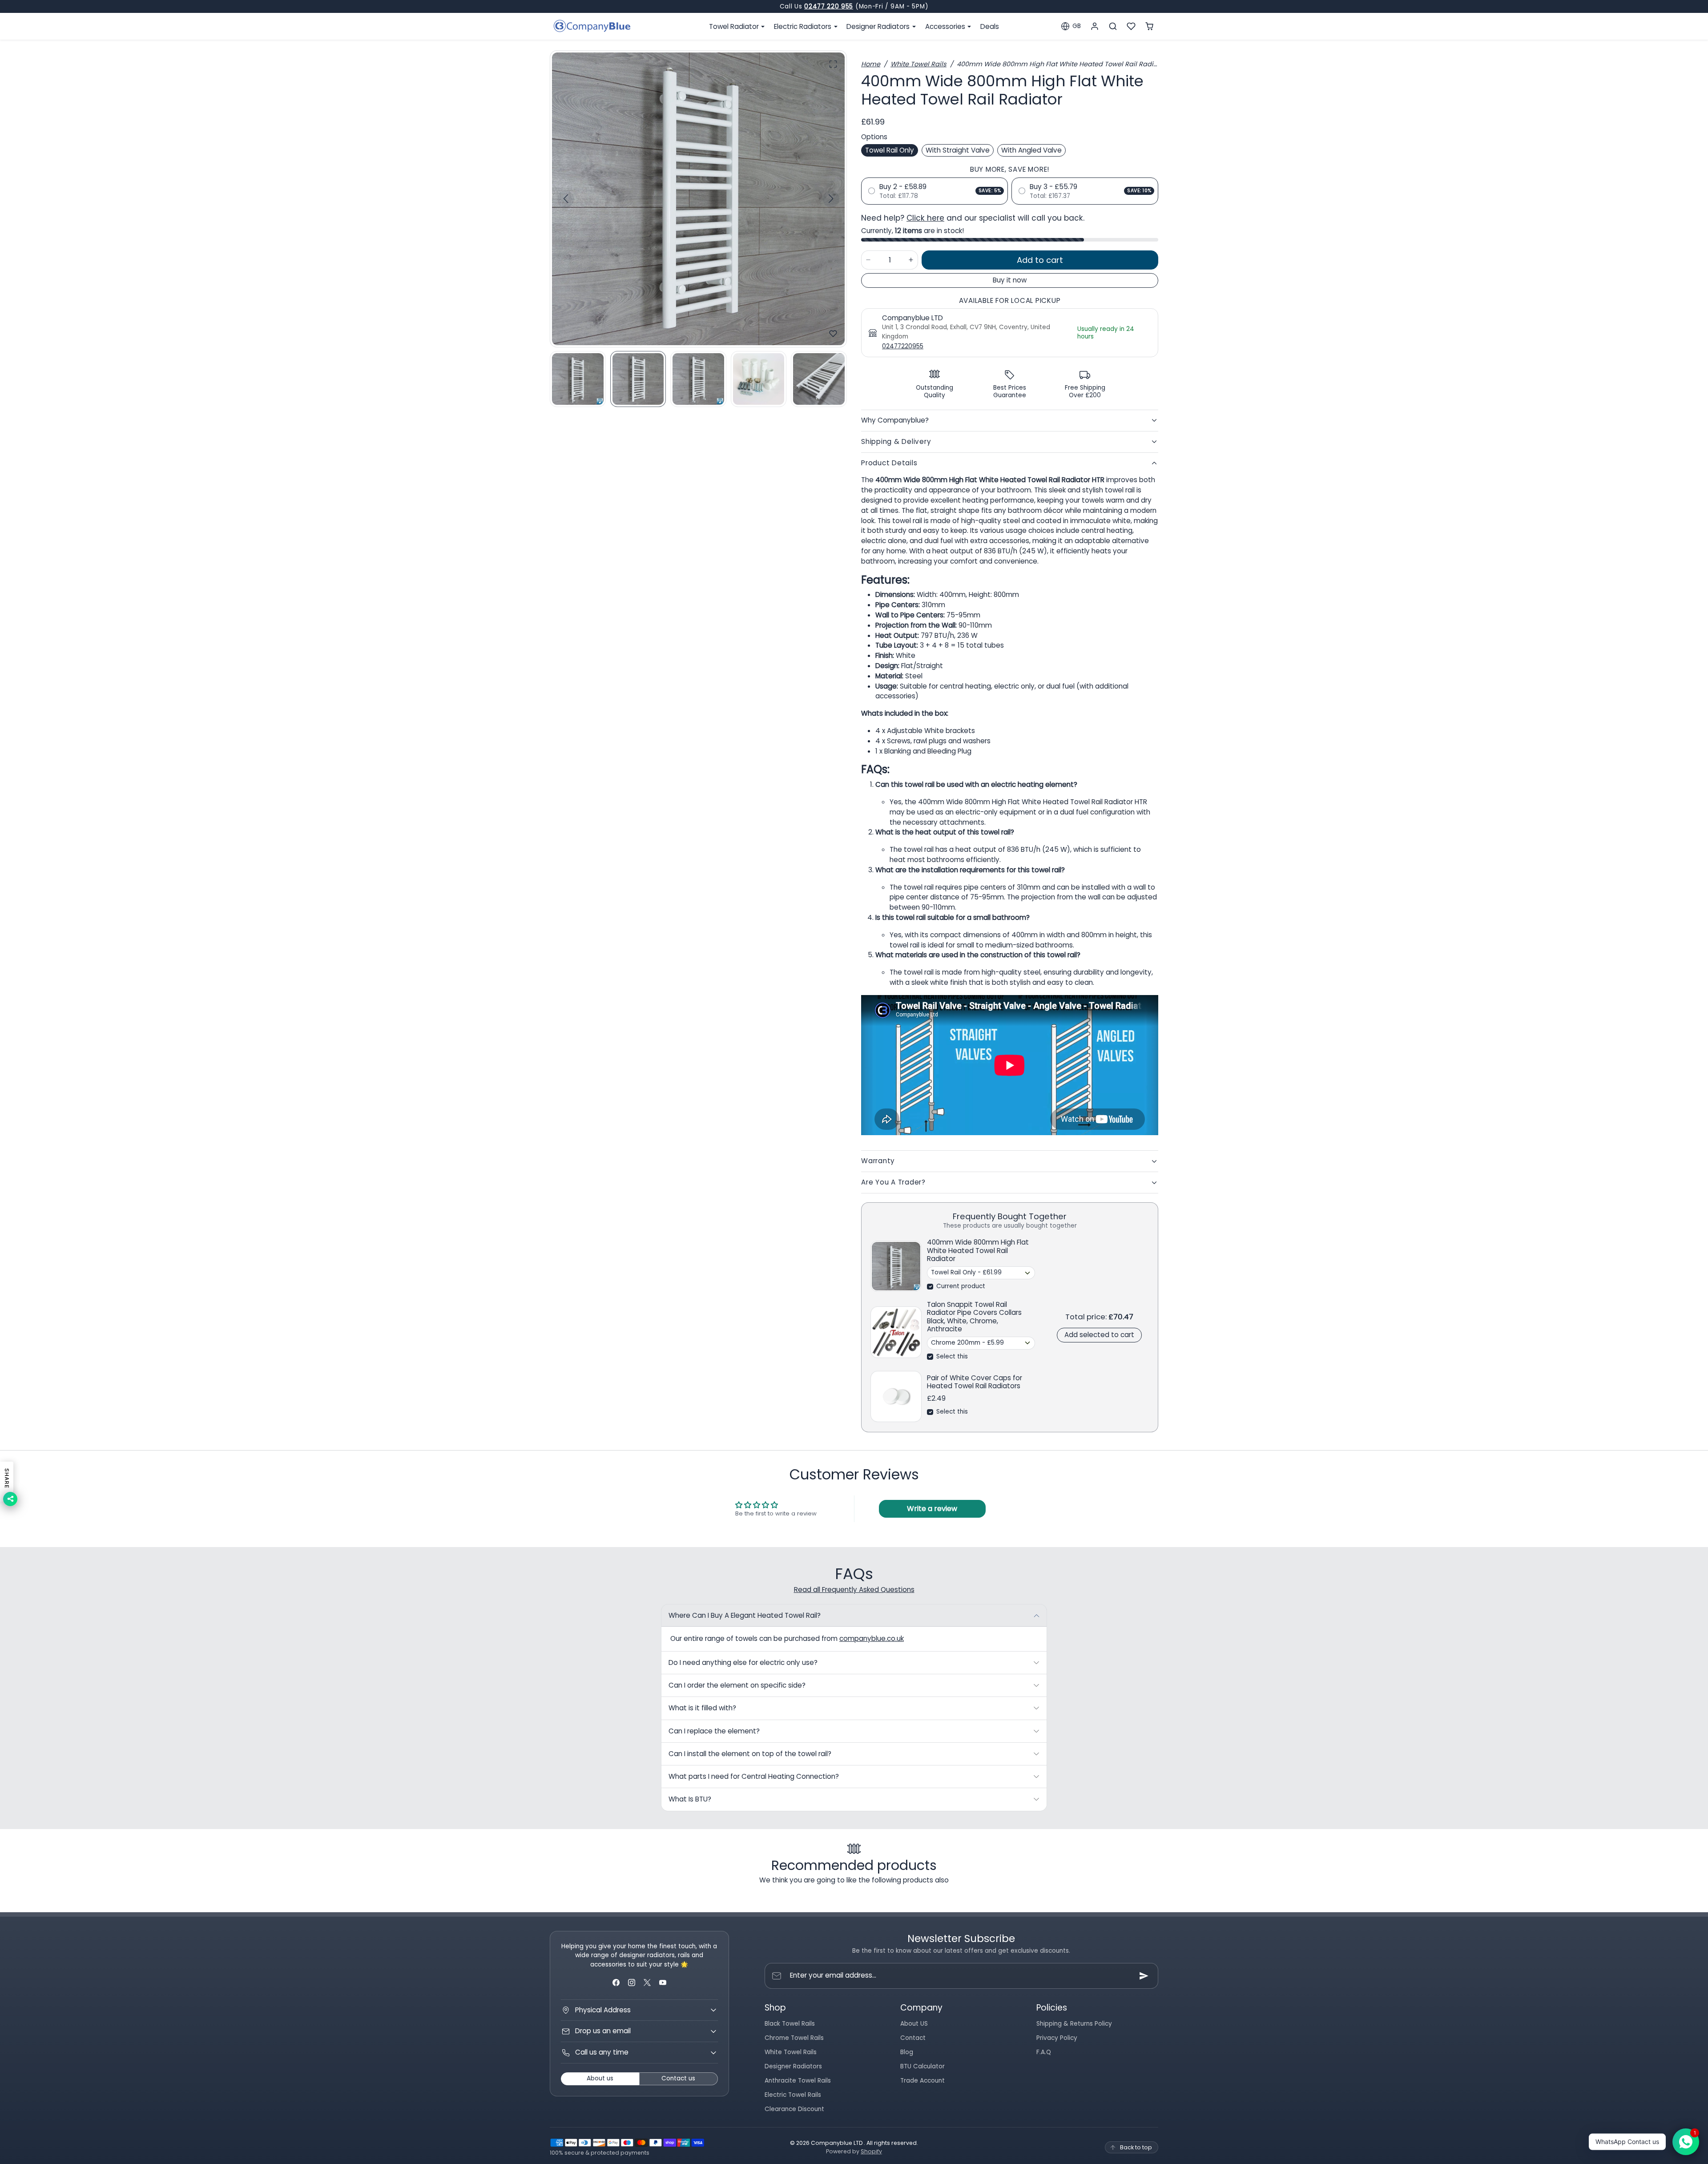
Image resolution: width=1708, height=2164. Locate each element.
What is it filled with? (702, 1708)
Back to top (1136, 2147)
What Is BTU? (690, 1799)
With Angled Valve (1031, 150)
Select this (952, 1356)
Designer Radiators (793, 2066)
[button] (1071, 26)
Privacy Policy (1057, 2038)
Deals (990, 26)
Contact (913, 2038)
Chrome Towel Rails (794, 2038)
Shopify (871, 2151)
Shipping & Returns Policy (1074, 2024)
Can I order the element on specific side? (737, 1685)
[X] (647, 1982)
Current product (961, 1286)
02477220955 (903, 346)
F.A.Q (1044, 2052)
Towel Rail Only (890, 150)
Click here (925, 218)
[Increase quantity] (911, 260)
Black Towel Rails (790, 2024)
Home (871, 64)
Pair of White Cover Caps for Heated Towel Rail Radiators (975, 1382)
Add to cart (1040, 260)
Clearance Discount (794, 2109)
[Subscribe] (1144, 1976)
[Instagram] (631, 1982)
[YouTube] (663, 1982)
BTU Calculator (922, 2066)
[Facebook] (616, 1982)
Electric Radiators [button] (804, 26)
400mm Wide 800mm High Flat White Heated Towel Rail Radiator (978, 1251)
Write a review (932, 1509)
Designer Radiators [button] (879, 26)
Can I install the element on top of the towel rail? (750, 1754)
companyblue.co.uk (872, 1638)
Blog (907, 2052)
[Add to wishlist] (833, 334)
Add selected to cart (1099, 1335)
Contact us (678, 2078)
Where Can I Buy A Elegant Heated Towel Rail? (745, 1615)
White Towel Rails (918, 64)
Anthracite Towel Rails (798, 2081)
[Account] (1095, 26)
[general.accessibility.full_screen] (833, 64)
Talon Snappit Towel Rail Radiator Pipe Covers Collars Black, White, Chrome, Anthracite (974, 1317)
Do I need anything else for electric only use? (743, 1662)
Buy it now (1010, 280)
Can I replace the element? (714, 1731)
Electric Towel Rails (793, 2095)
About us (600, 2078)
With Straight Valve (958, 150)
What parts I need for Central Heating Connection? (754, 1776)
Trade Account (922, 2081)
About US (914, 2024)
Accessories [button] (946, 26)
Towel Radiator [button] (735, 26)
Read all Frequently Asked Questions (854, 1590)
